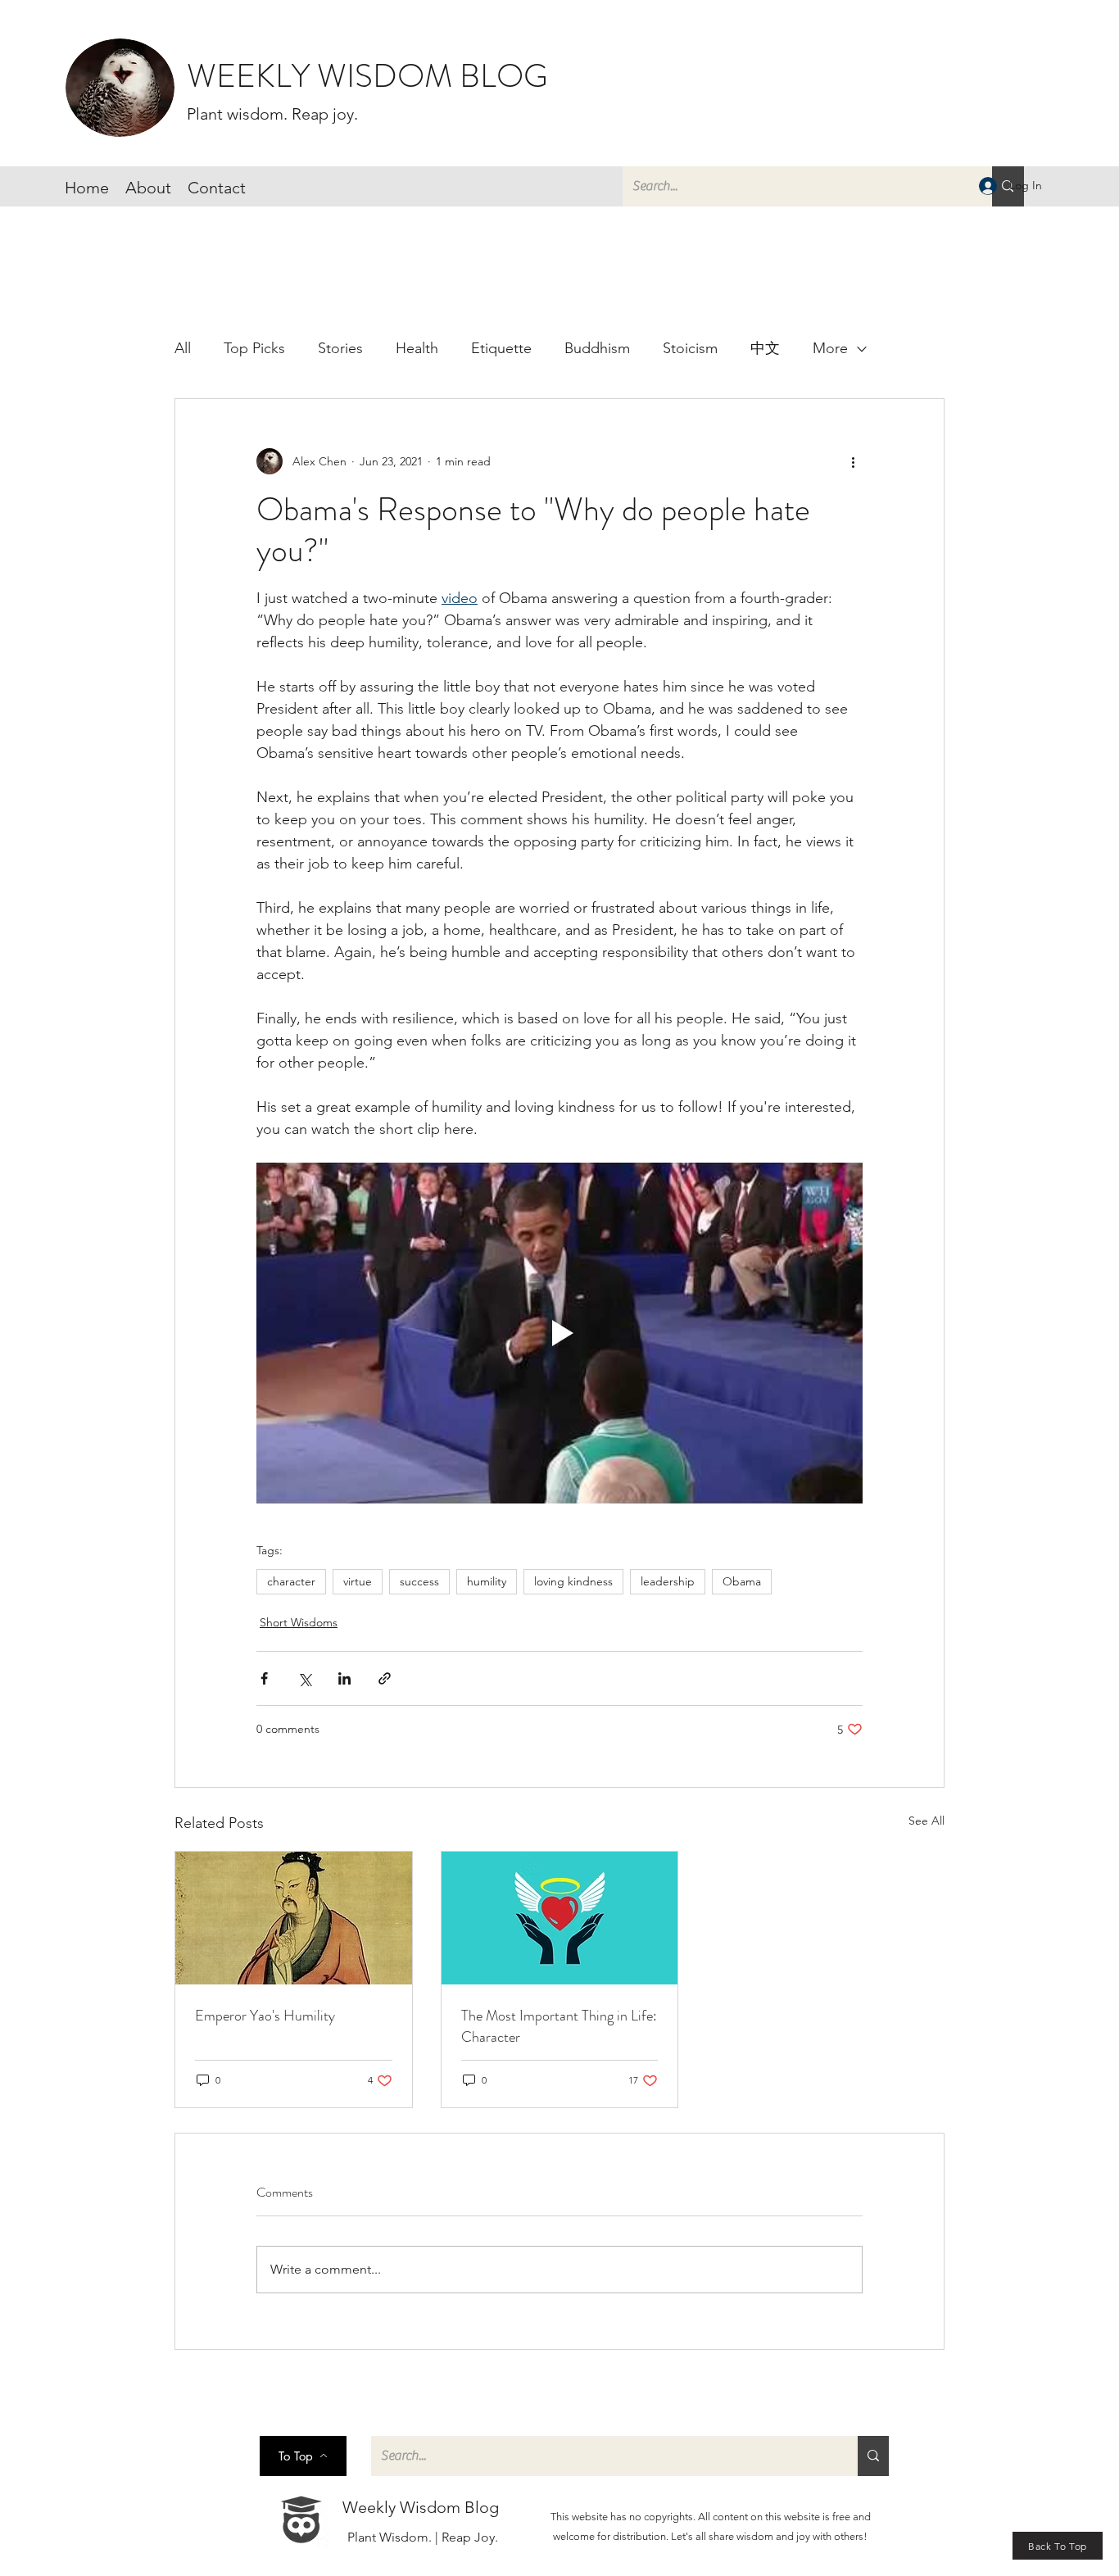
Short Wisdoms (299, 1622)
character (291, 1581)
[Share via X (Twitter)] (304, 1678)
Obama (742, 1581)
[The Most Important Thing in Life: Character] (560, 1918)
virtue (358, 1581)
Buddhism (597, 348)
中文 (765, 348)
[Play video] (559, 1333)
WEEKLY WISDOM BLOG (367, 76)
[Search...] (873, 2456)
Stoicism (690, 348)
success (419, 1581)
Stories (340, 348)
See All (926, 1821)
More (830, 348)
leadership (668, 1581)
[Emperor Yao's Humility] (294, 1918)
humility (487, 1581)
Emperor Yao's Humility (265, 2016)
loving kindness (573, 1581)
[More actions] (853, 461)
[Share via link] (385, 1678)
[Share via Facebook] (264, 1678)
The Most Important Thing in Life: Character (559, 2026)
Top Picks (254, 348)
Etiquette (501, 348)
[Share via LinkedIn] (344, 1678)
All (183, 348)
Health (417, 348)
